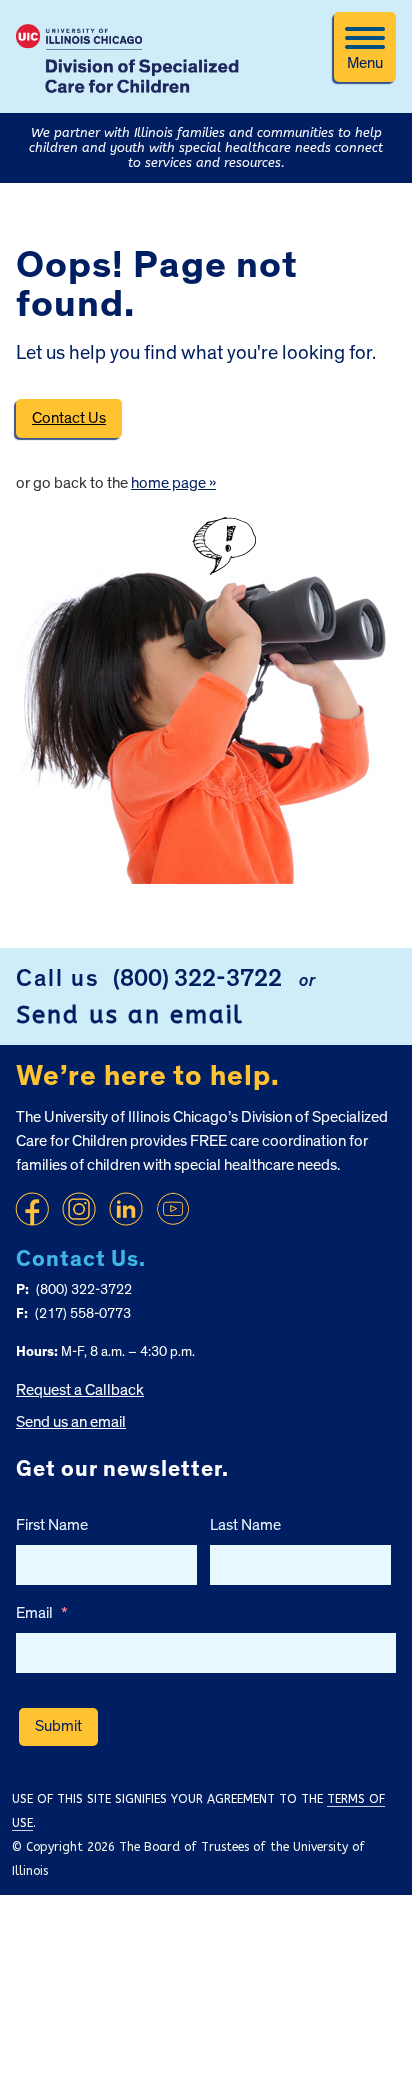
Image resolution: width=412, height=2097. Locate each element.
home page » (173, 483)
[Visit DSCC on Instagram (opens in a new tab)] (79, 1209)
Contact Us (69, 418)
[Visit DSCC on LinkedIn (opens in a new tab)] (126, 1209)
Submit (58, 1726)
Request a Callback (80, 1390)
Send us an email (130, 1015)
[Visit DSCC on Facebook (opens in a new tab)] (32, 1209)
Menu (365, 63)
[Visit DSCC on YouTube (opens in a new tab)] (173, 1209)
